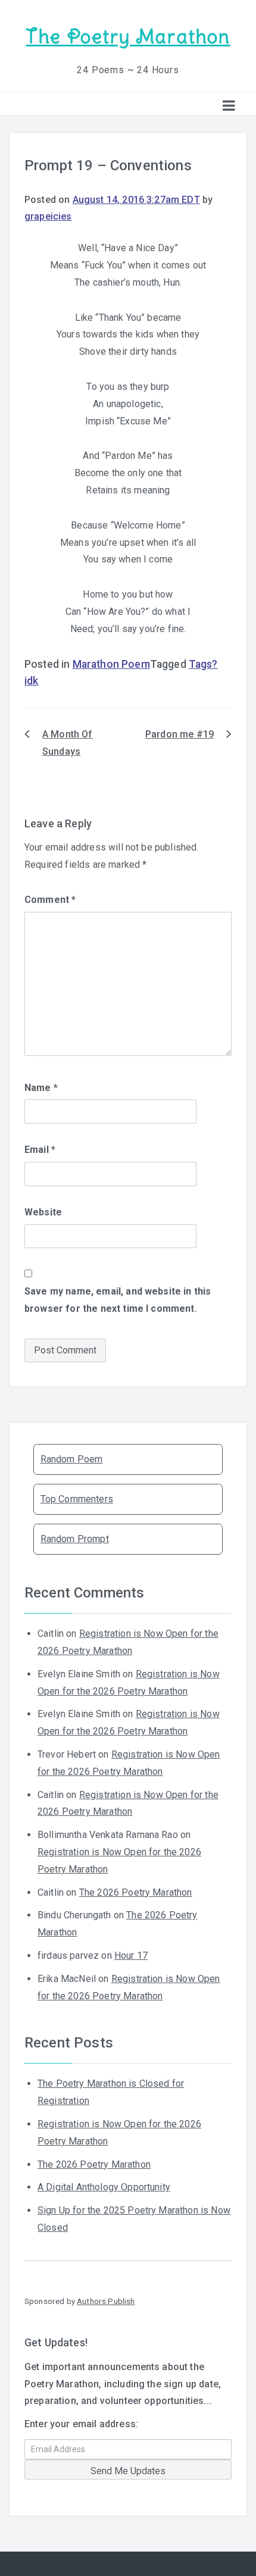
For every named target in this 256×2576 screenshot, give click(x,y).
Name (41, 1088)
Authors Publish (106, 2301)
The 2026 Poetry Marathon (136, 1892)
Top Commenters (77, 1499)
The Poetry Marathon (128, 37)
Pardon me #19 (179, 734)
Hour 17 (131, 1956)
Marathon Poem (111, 664)
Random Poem (72, 1459)
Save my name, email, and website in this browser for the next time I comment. (118, 1300)
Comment (50, 900)
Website (43, 1212)
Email (40, 1150)
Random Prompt (75, 1539)
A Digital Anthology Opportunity (104, 2187)
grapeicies (48, 216)
